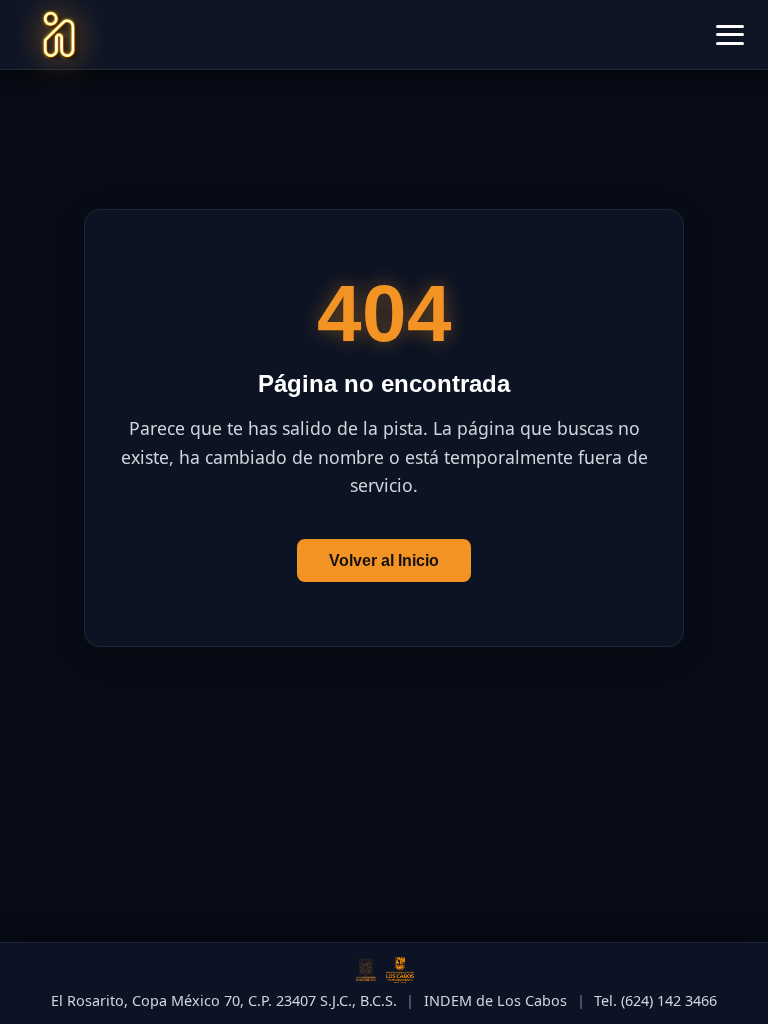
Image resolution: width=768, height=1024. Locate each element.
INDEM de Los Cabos (495, 1000)
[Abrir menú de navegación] (730, 35)
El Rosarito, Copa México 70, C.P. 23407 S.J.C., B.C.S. (224, 1000)
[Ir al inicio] (59, 35)
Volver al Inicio (384, 560)
